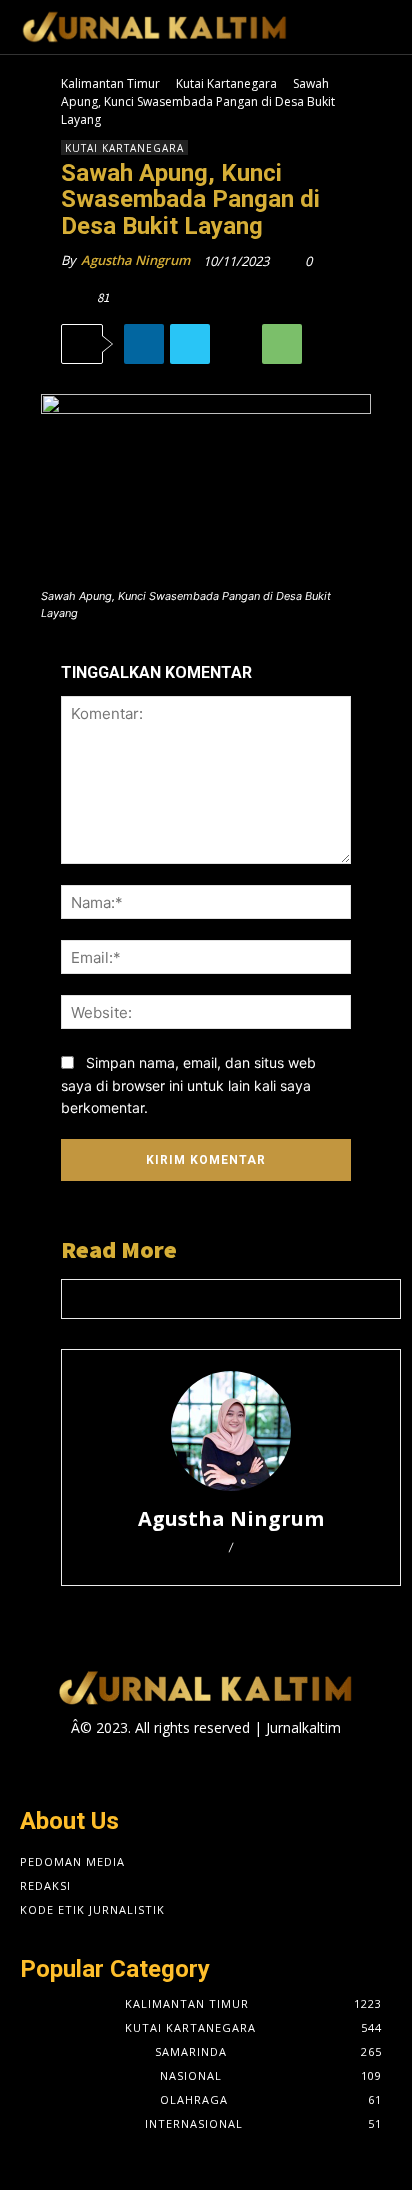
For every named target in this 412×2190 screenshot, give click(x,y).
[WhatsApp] (282, 344)
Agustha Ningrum (135, 260)
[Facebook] (153, 1766)
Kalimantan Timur (110, 83)
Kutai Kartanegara (226, 83)
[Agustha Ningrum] (231, 1431)
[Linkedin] (144, 344)
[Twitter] (190, 344)
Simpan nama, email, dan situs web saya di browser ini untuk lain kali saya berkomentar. (188, 1085)
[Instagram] (188, 1766)
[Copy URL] (236, 344)
